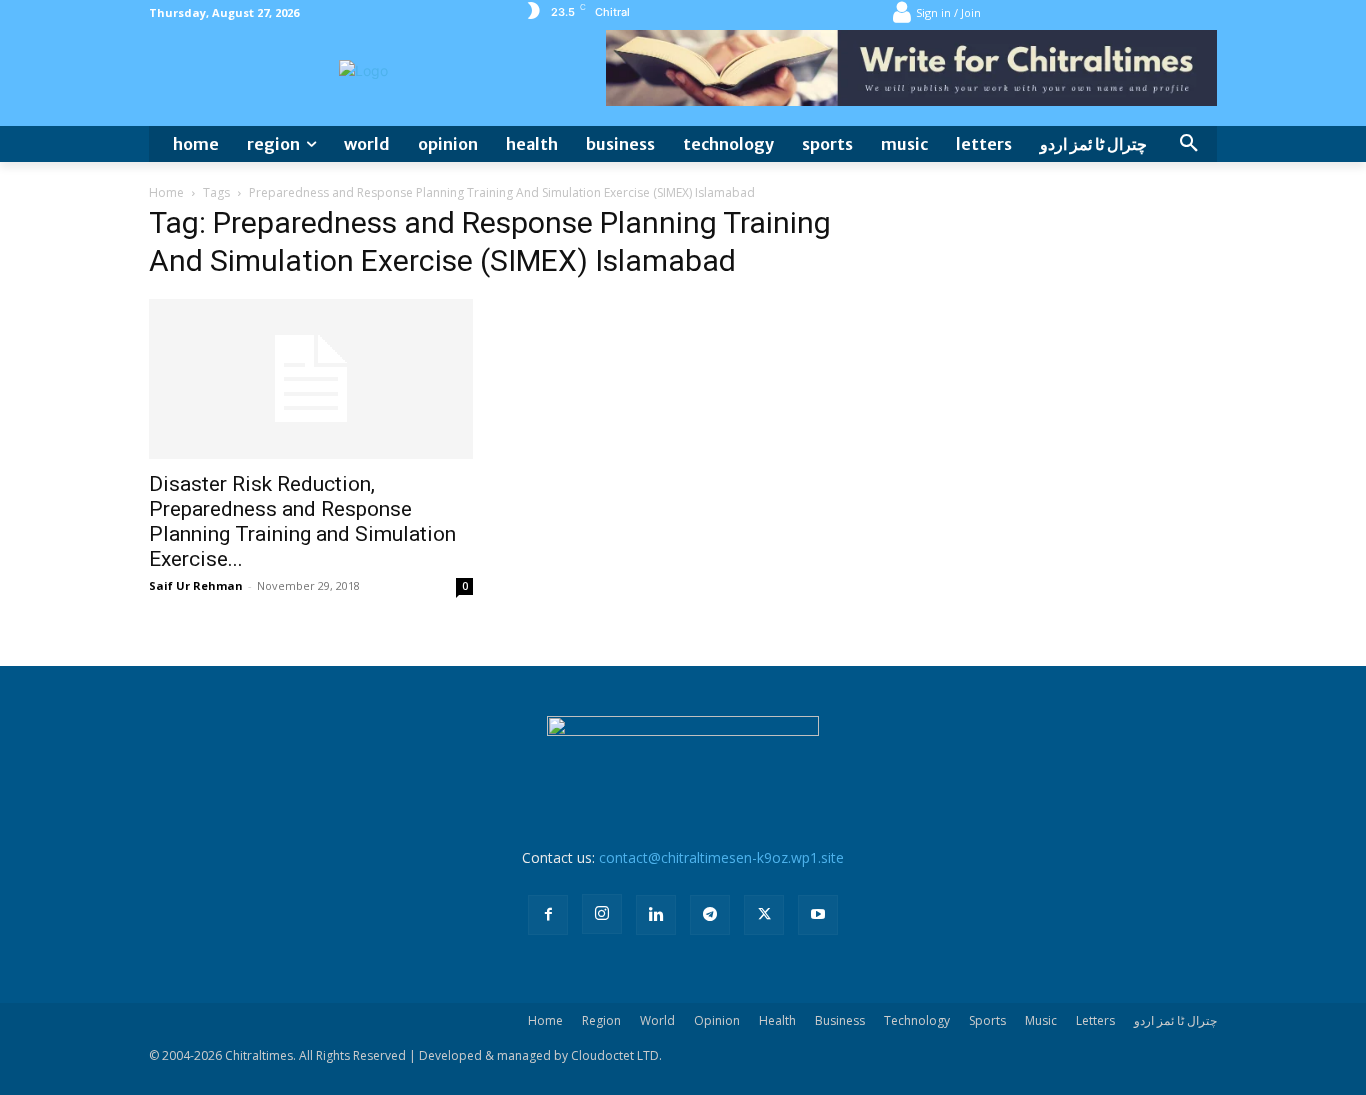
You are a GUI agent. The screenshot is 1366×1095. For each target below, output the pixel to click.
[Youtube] (818, 915)
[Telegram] (710, 915)
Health (777, 1020)
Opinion (717, 1020)
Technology (917, 1020)
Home (166, 192)
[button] (1189, 144)
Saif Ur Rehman (196, 585)
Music (1041, 1020)
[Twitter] (764, 915)
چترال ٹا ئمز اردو (1175, 1020)
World (657, 1020)
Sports (987, 1020)
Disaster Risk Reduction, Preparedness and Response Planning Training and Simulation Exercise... (302, 521)
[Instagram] (602, 914)
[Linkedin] (656, 915)
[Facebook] (548, 915)
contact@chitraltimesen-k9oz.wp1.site (721, 857)
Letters (1095, 1020)
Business (840, 1020)
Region (601, 1020)
